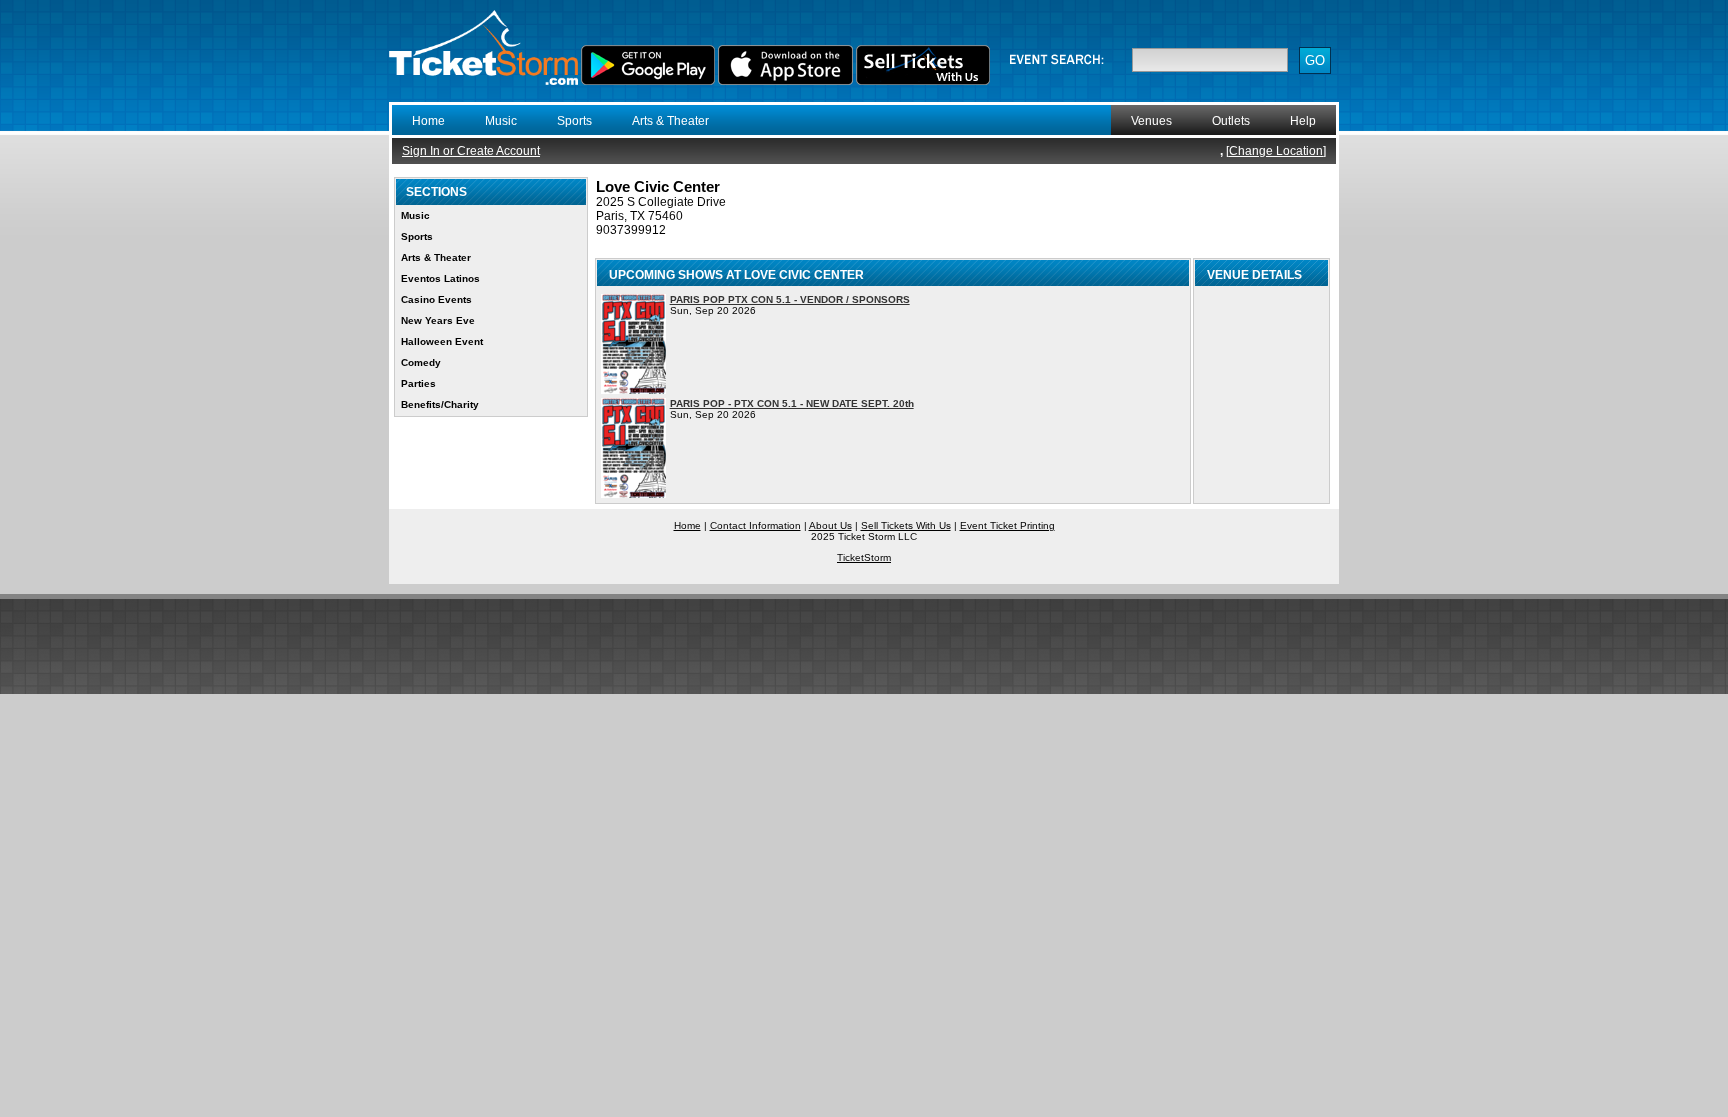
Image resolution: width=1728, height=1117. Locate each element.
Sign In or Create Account (471, 151)
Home (428, 121)
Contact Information (755, 525)
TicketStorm (864, 557)
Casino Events (436, 299)
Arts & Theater (670, 121)
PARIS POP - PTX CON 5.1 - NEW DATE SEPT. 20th (792, 403)
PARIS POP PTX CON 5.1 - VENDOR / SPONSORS (790, 299)
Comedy (421, 362)
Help (1303, 121)
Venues (1151, 121)
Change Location (1276, 151)
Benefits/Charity (440, 404)
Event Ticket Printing (1007, 525)
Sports (574, 121)
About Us (830, 525)
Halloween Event (442, 341)
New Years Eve (438, 320)
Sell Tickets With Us (906, 525)
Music (501, 121)
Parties (418, 383)
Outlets (1231, 121)
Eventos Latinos (440, 278)
